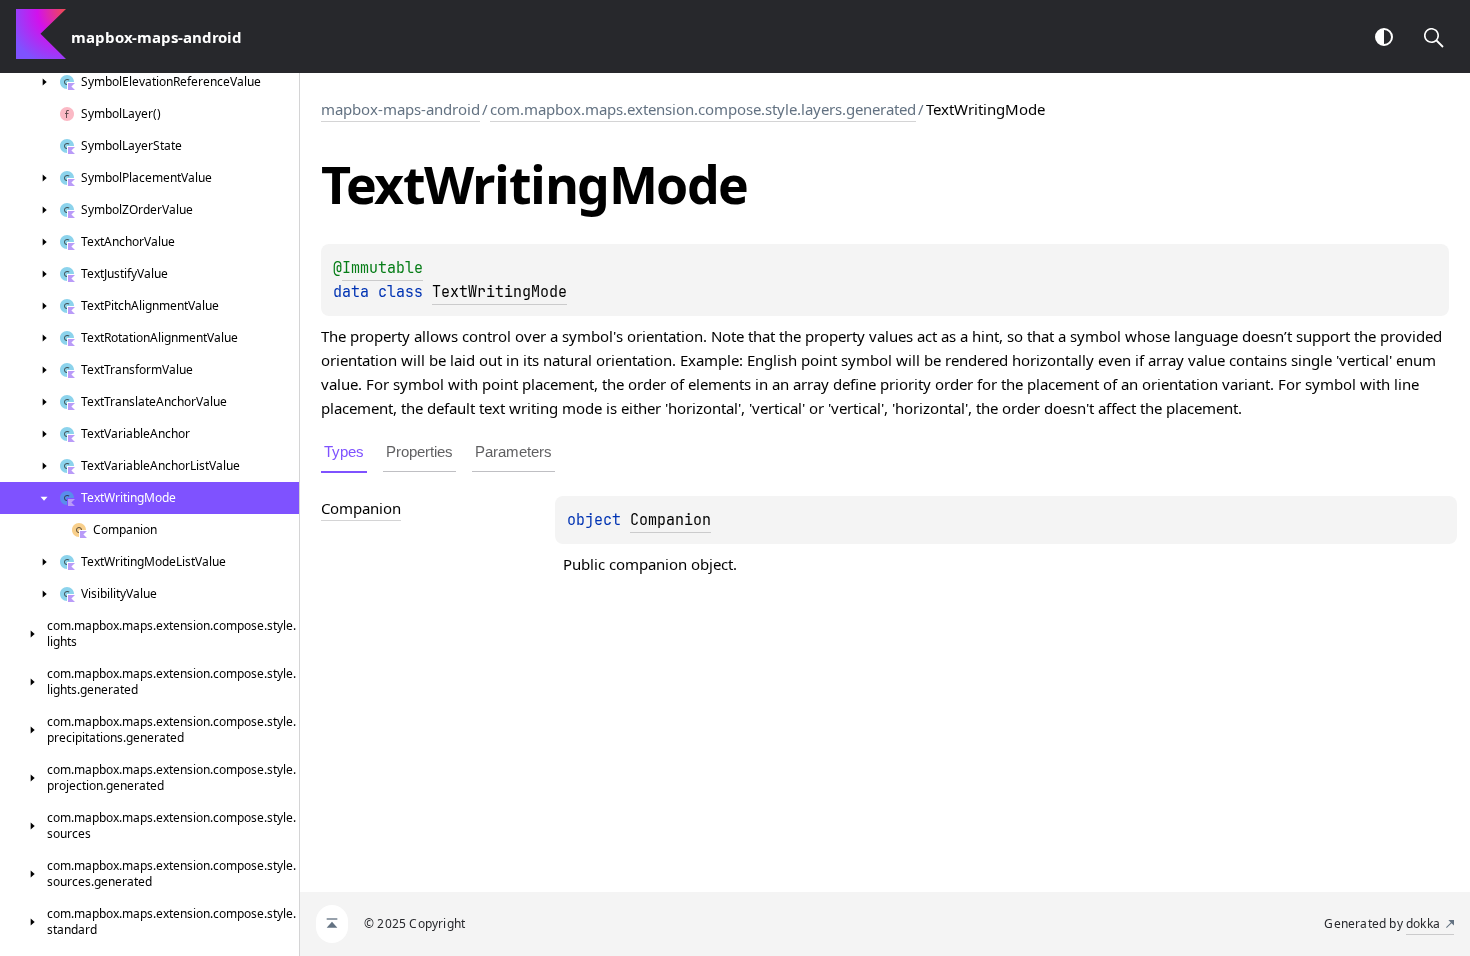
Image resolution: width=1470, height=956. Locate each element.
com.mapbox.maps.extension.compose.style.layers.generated (703, 109)
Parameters (513, 451)
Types (344, 451)
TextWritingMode (499, 292)
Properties (419, 451)
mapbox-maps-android (400, 109)
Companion (670, 520)
